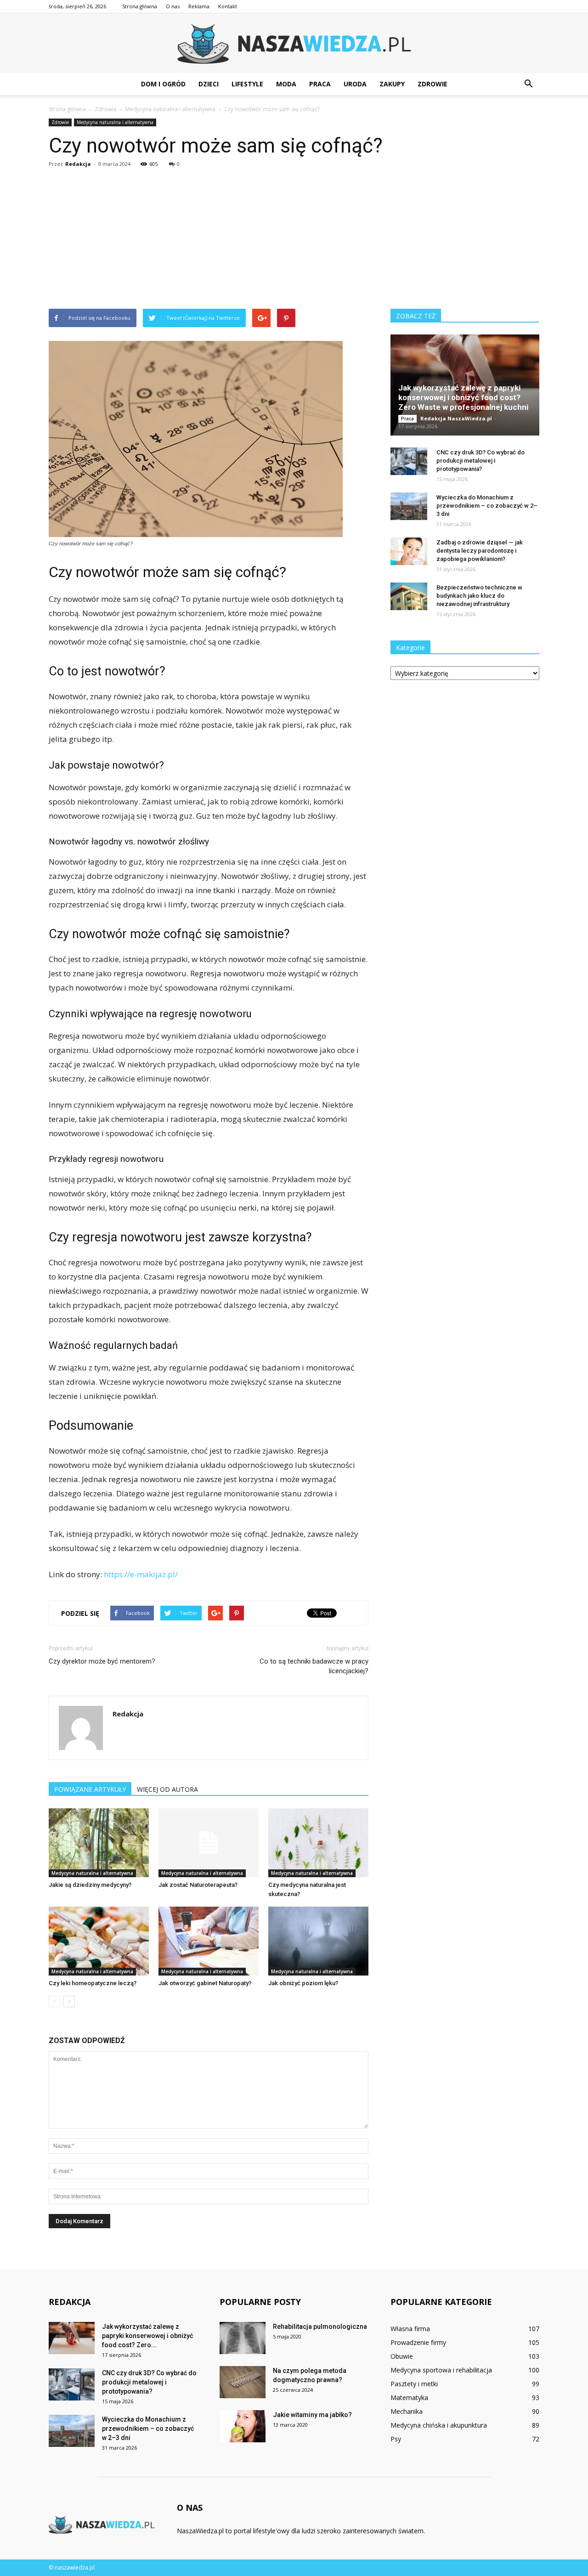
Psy (396, 2439)
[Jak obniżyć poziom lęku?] (318, 1941)
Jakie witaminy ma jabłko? (312, 2415)
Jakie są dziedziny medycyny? (90, 1885)
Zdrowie (433, 84)
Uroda (355, 84)
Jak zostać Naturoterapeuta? (198, 1885)
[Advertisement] (294, 240)
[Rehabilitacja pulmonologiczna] (243, 2338)
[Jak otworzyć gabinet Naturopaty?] (209, 1941)
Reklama (199, 6)
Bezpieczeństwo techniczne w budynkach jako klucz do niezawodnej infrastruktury (479, 596)
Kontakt (228, 6)
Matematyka (409, 2398)
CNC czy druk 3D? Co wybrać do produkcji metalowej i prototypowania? (481, 461)
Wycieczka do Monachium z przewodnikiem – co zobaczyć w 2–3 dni (487, 506)
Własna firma (410, 2329)
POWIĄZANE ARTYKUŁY (90, 1789)
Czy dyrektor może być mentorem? (102, 1661)
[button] (528, 84)
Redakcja (78, 164)
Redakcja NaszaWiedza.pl (456, 418)
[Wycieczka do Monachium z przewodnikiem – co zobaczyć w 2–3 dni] (409, 506)
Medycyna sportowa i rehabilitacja (441, 2370)
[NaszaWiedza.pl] (294, 44)
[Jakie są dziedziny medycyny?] (99, 1843)
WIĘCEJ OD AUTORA (167, 1789)
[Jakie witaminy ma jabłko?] (243, 2426)
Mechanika (407, 2411)
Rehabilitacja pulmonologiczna (320, 2327)
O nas (173, 6)
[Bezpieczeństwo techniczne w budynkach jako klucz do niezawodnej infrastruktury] (409, 596)
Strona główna (140, 6)
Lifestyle (247, 84)
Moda (286, 84)
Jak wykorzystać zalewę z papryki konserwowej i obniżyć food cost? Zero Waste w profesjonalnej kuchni (463, 397)
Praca (320, 84)
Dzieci (209, 84)
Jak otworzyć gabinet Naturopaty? (205, 1983)
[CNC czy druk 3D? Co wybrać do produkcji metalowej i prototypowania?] (409, 461)
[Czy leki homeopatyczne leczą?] (99, 1941)
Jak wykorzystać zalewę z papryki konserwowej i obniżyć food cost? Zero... (147, 2336)
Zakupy (392, 84)
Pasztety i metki (414, 2384)
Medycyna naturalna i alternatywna (115, 122)
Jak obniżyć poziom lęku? (303, 1983)
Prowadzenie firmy (418, 2342)
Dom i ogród (163, 84)
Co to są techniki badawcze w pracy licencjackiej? (314, 1666)
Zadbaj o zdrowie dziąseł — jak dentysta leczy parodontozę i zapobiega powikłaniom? (480, 551)
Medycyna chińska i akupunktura (439, 2425)
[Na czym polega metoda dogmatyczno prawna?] (243, 2382)
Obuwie (402, 2356)
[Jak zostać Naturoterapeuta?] (209, 1843)
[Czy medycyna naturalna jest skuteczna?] (318, 1843)
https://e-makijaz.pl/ (141, 1574)
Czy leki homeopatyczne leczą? (93, 1983)
